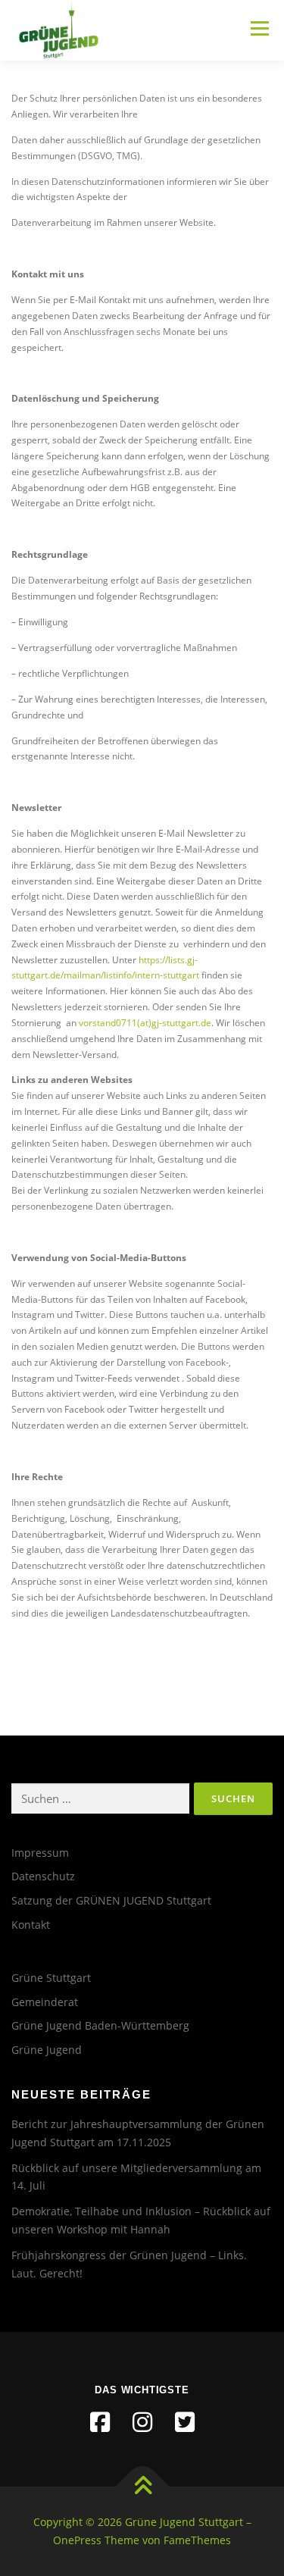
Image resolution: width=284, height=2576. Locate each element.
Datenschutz (43, 1876)
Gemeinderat (45, 2002)
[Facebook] (100, 2422)
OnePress (77, 2540)
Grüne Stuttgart (51, 1978)
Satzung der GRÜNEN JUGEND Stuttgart (111, 1900)
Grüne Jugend (47, 2050)
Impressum (40, 1853)
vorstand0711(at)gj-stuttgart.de (144, 1023)
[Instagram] (142, 2422)
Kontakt (31, 1925)
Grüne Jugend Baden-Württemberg (100, 2025)
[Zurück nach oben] (142, 2487)
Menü (258, 28)
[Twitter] (185, 2422)
